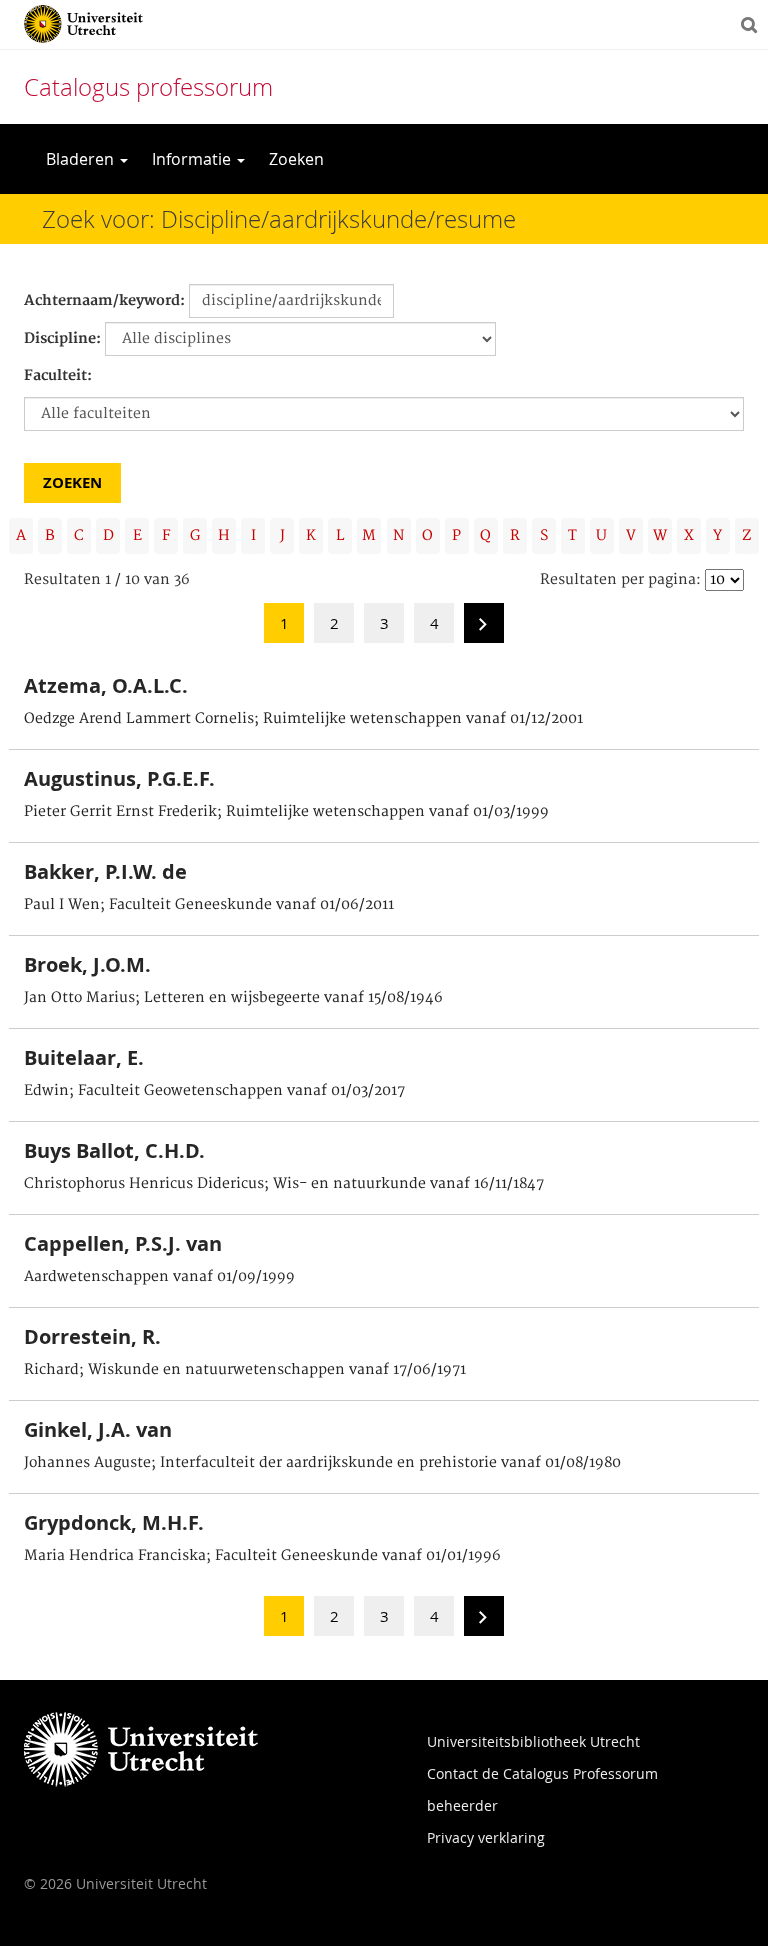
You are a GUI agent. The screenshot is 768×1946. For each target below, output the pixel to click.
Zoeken (296, 159)
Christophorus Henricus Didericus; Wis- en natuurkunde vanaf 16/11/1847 (284, 1184)
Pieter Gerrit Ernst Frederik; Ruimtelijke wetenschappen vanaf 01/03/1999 (286, 812)
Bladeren (82, 159)
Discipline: (62, 339)
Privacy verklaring (486, 1837)
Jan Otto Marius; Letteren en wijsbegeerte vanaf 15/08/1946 (233, 998)
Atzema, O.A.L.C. (106, 685)
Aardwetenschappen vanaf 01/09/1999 (159, 1277)
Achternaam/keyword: (104, 301)
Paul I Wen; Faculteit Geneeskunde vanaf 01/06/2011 (209, 905)
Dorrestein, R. (92, 1336)
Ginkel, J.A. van (98, 1429)
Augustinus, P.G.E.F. (119, 778)
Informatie (193, 159)
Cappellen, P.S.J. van (123, 1243)
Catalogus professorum (148, 87)
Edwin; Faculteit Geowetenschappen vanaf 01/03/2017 (214, 1091)
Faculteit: (58, 376)
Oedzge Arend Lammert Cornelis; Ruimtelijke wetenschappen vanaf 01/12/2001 (303, 719)
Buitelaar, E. (84, 1057)
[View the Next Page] (484, 629)
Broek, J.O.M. (87, 964)
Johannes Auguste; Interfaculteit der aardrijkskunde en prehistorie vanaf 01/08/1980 (322, 1463)
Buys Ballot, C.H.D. (114, 1150)
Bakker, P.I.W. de (105, 871)
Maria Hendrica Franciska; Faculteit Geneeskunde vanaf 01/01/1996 (262, 1556)
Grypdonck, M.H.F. (114, 1522)
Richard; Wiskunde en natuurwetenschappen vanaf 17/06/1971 (245, 1370)
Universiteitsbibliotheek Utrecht (533, 1741)
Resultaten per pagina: (620, 580)
